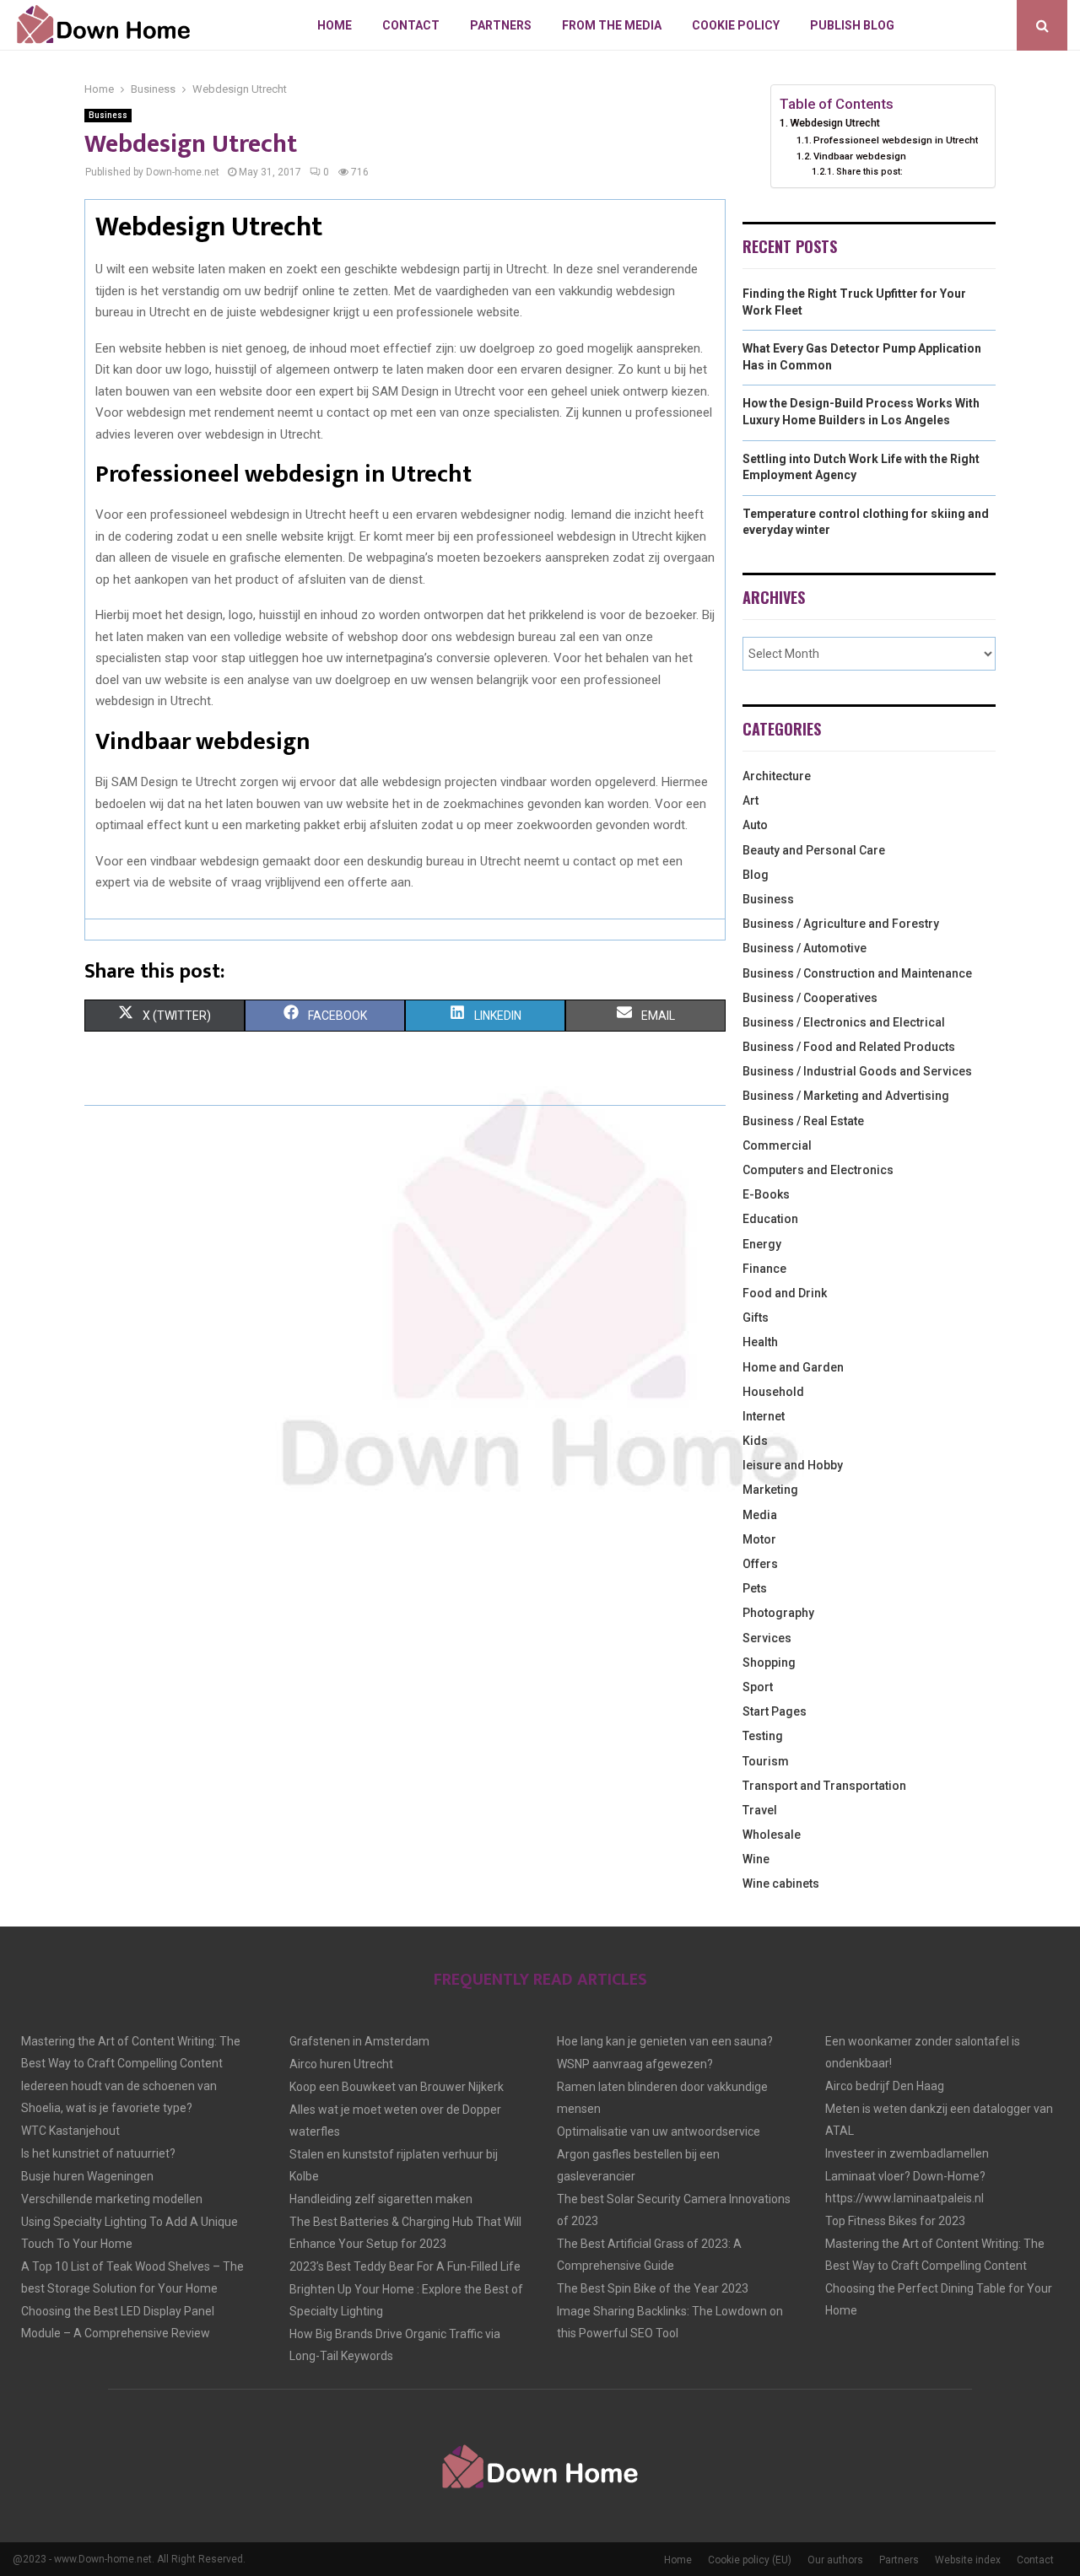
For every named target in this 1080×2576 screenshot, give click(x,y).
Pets (755, 1588)
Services (767, 1638)
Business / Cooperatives (810, 998)
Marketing (770, 1490)
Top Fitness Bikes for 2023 (895, 2221)
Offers (760, 1564)
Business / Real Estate (803, 1121)
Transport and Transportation (824, 1786)
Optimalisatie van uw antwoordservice (659, 2131)
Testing (763, 1736)
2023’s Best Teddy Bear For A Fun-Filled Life (405, 2266)
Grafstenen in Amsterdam (359, 2041)
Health (760, 1342)
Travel (760, 1810)
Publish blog (852, 25)
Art (751, 800)
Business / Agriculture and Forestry (841, 924)
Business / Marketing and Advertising (846, 1096)
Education (770, 1219)
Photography (778, 1613)
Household (773, 1392)
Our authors (835, 2560)
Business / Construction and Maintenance (857, 973)
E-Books (766, 1194)
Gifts (756, 1318)
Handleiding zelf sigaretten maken (381, 2199)
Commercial (777, 1145)
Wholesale (772, 1835)
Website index (968, 2560)
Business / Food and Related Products (849, 1047)
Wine (756, 1859)
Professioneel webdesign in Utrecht (896, 140)
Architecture (777, 776)
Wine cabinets (781, 1883)
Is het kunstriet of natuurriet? (98, 2153)
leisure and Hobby (793, 1465)
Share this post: (869, 172)
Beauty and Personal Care (814, 850)
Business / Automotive (805, 948)
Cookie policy (736, 25)
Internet (764, 1416)
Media (760, 1515)
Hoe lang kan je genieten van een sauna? (665, 2041)
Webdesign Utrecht (835, 123)
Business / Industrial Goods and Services (857, 1071)
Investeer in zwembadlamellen (907, 2153)
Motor (759, 1539)
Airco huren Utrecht (341, 2064)
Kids (755, 1441)
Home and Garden (793, 1367)
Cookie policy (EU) (750, 2560)
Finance (764, 1269)
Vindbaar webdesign (860, 156)
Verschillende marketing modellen (112, 2199)
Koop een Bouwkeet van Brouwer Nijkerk (397, 2087)
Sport (758, 1687)
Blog (756, 875)
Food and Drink (785, 1293)
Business (108, 115)
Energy (762, 1244)
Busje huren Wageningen (87, 2176)
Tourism (766, 1761)
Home (335, 25)
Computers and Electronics (818, 1170)
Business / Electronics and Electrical (844, 1022)
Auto (755, 825)
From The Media (612, 25)
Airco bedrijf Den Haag (885, 2086)
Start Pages (775, 1711)
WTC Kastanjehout (70, 2131)
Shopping (769, 1663)
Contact (411, 25)
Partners (501, 25)
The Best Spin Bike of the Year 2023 (653, 2288)
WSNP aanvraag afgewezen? (635, 2064)
